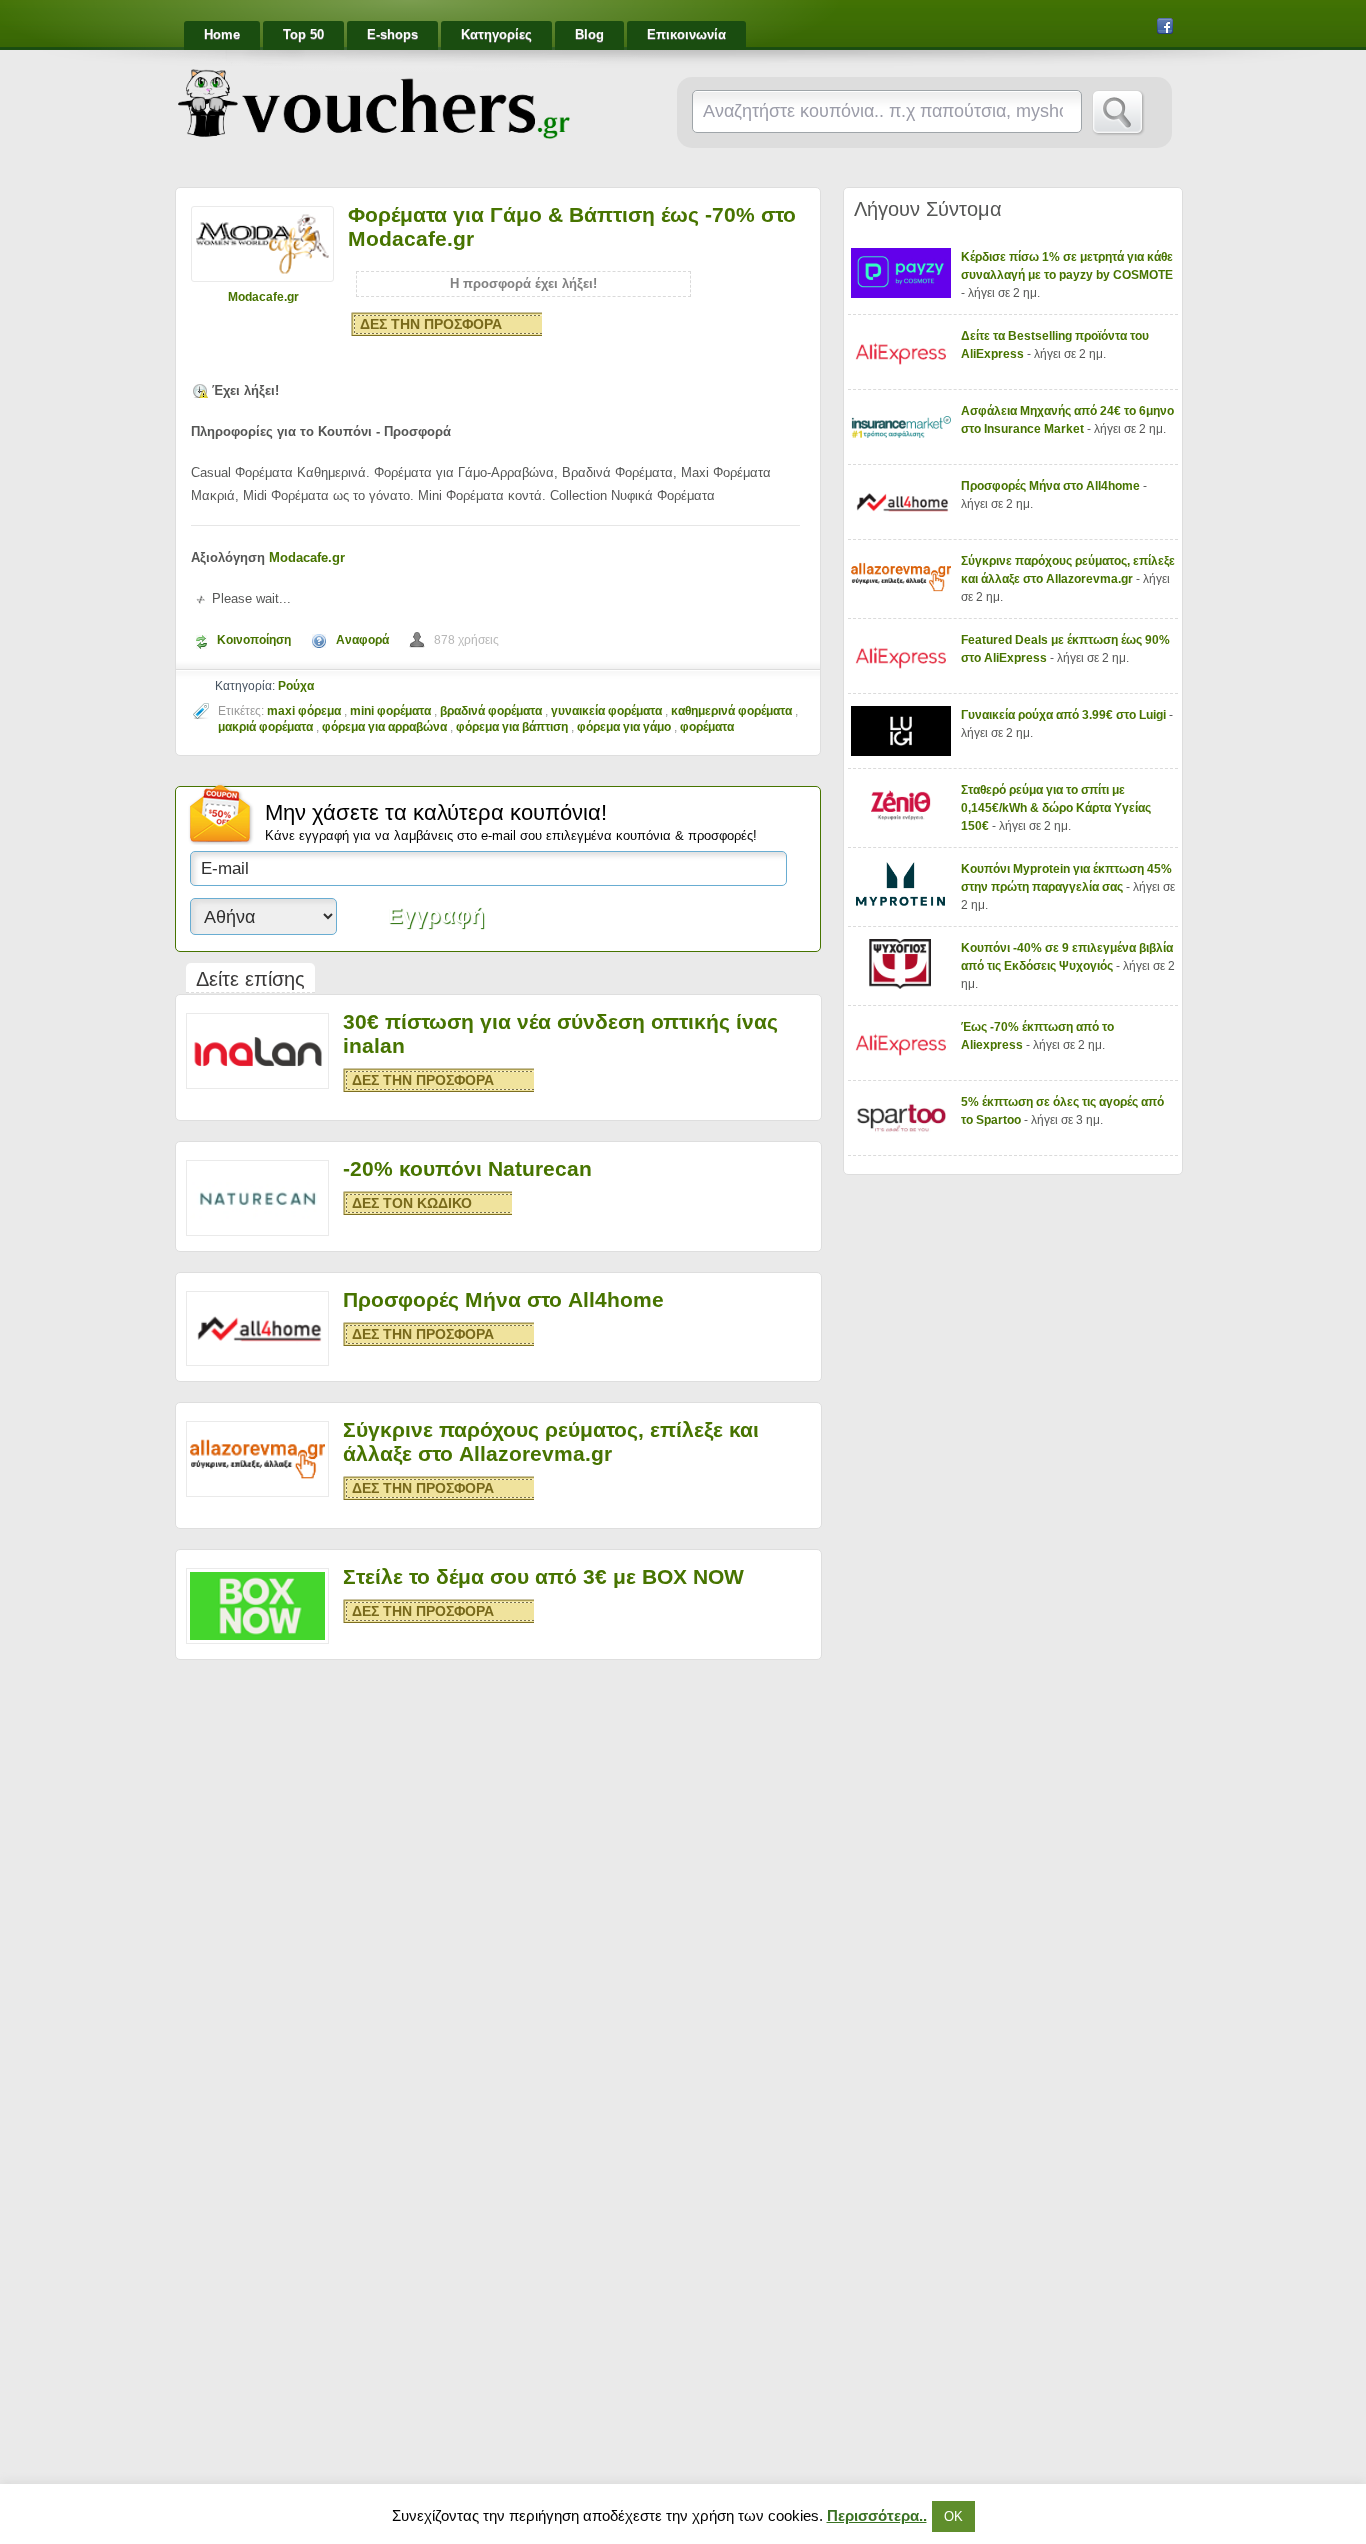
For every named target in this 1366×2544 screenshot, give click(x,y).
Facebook (1165, 26)
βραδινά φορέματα (491, 711)
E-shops (392, 34)
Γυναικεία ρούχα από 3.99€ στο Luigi (1065, 715)
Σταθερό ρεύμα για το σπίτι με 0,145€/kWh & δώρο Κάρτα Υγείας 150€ (1056, 808)
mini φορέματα (390, 711)
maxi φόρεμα (304, 711)
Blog (589, 34)
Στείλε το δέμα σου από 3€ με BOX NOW (543, 1576)
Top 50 (303, 34)
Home (222, 34)
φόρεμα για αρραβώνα (384, 727)
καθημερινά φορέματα (731, 711)
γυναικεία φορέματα (606, 711)
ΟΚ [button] (953, 2516)
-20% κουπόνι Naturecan (467, 1168)
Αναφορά (362, 640)
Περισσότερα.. (877, 2515)
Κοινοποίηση (254, 640)
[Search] (1118, 113)
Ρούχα (296, 686)
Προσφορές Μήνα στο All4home (503, 1299)
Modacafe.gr (263, 297)
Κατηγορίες (496, 34)
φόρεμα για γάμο (624, 727)
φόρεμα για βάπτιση (512, 727)
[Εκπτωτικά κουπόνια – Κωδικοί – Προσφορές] (374, 104)
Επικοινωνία (686, 34)
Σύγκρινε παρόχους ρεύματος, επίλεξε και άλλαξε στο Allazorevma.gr (551, 1441)
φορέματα (707, 727)
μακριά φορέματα (265, 727)
